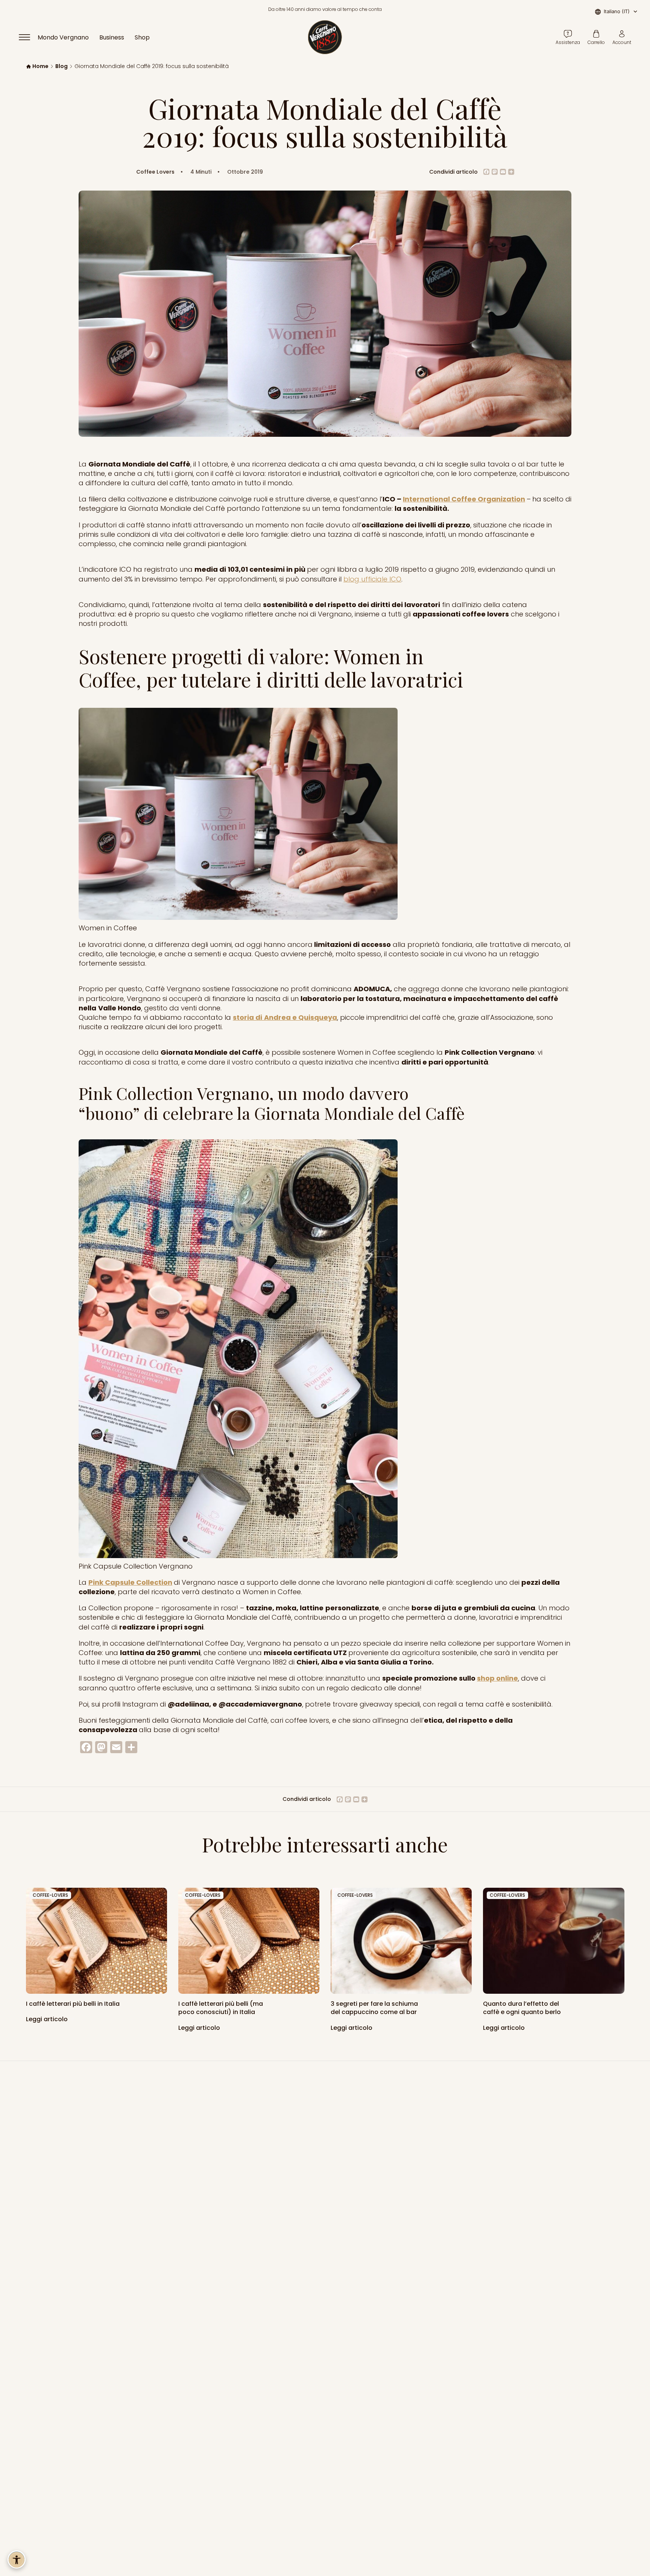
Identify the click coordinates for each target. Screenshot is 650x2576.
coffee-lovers (50, 1895)
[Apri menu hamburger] (28, 37)
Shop (142, 37)
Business (112, 37)
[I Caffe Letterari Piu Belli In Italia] (249, 1941)
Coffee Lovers (155, 172)
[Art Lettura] (96, 1941)
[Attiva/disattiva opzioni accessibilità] (17, 2559)
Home (40, 66)
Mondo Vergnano (63, 37)
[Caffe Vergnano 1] (554, 1941)
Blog (62, 66)
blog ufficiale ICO (372, 579)
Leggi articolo (48, 2019)
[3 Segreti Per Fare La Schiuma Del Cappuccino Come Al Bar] (401, 1941)
